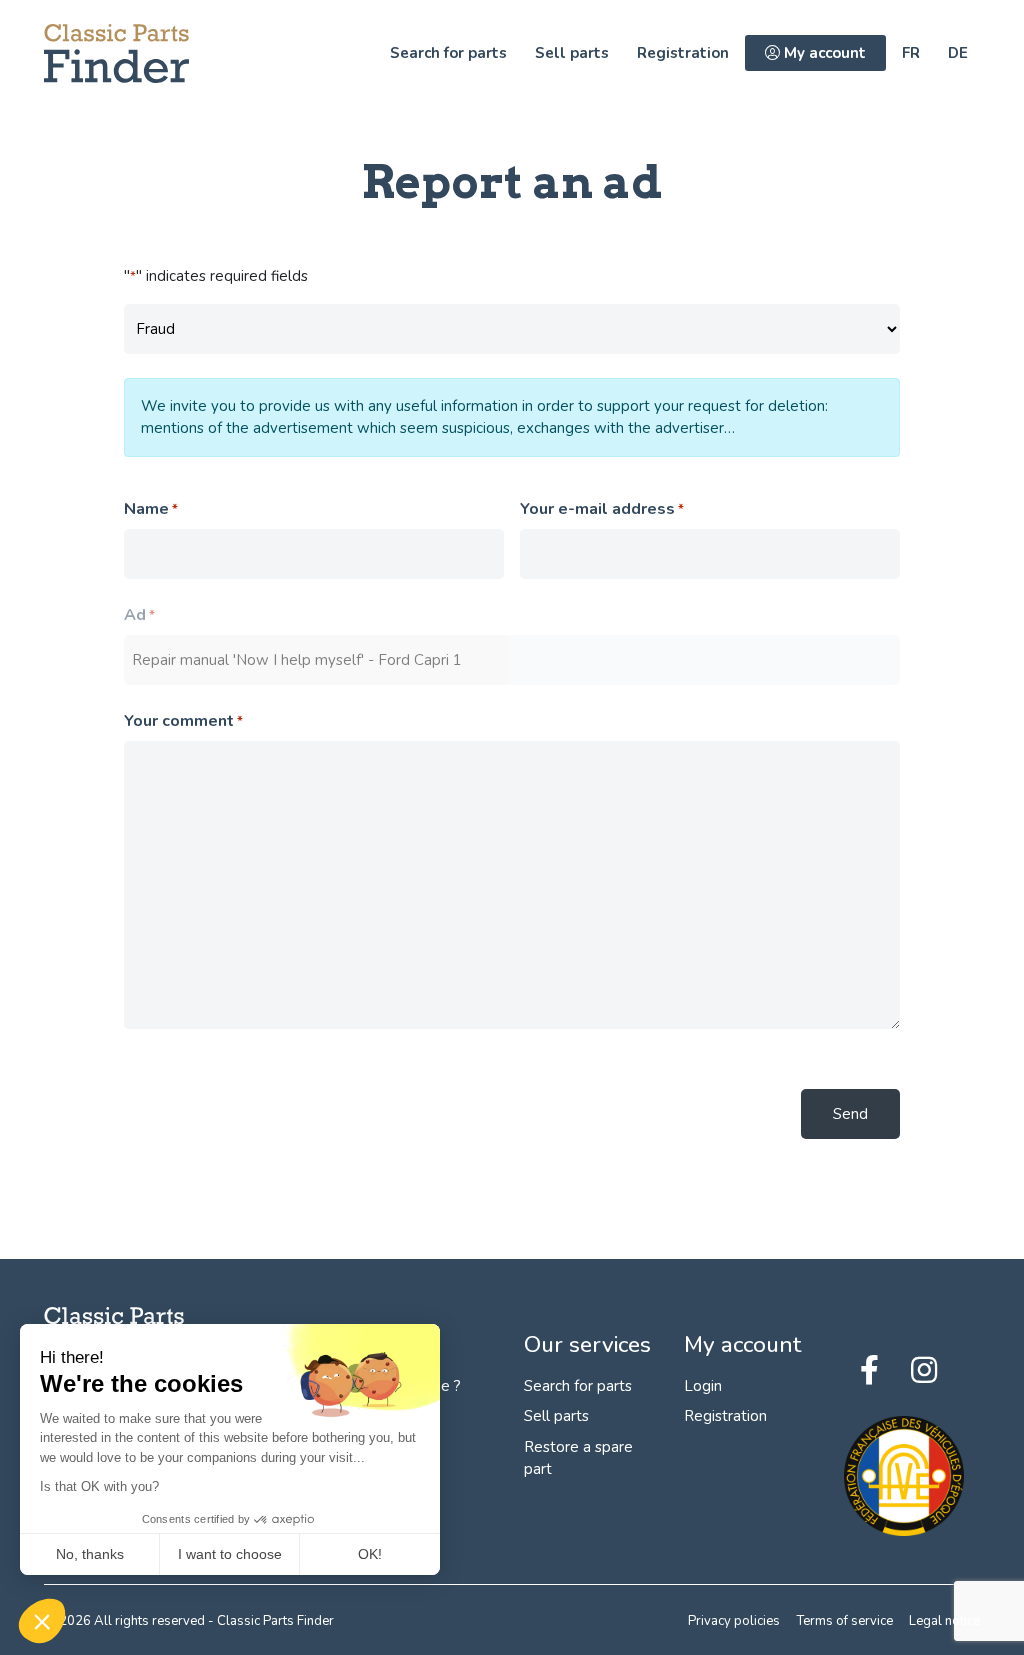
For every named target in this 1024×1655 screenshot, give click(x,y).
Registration (683, 53)
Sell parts (572, 53)
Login (703, 1386)
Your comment (183, 721)
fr (911, 53)
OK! (370, 1554)
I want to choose (230, 1554)
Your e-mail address (602, 509)
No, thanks (90, 1554)
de (958, 53)
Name (151, 509)
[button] (42, 1621)
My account (823, 53)
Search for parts (448, 53)
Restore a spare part (578, 1458)
